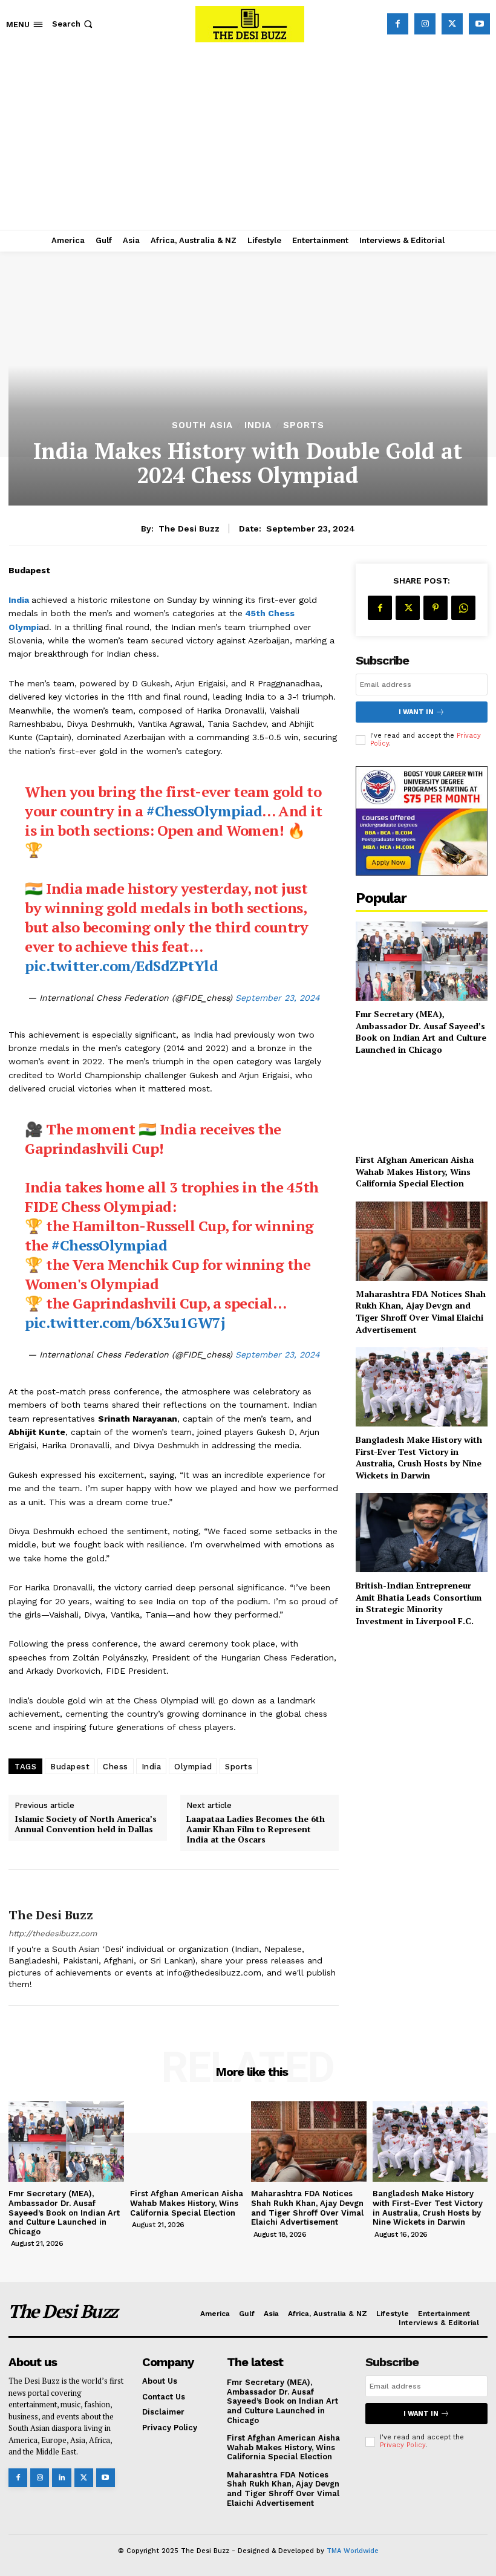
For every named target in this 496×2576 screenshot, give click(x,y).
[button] (73, 24)
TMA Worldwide (353, 2551)
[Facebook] (398, 24)
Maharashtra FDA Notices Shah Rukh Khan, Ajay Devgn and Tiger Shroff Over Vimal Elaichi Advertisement (421, 1312)
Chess (116, 1767)
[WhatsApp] (463, 608)
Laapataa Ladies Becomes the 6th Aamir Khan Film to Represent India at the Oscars (256, 1829)
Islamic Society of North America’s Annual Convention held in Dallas (86, 1824)
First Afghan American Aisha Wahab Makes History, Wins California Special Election (415, 1171)
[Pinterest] (436, 608)
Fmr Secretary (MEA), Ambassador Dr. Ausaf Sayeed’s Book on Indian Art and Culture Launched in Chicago (421, 1032)
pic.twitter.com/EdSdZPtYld (121, 966)
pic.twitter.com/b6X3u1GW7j (125, 1322)
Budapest (70, 1767)
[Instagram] (425, 24)
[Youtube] (479, 24)
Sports (304, 425)
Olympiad (193, 1767)
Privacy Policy (403, 2445)
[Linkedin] (61, 2478)
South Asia (202, 425)
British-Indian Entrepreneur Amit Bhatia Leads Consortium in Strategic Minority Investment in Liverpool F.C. (419, 1603)
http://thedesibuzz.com (53, 1934)
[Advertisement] (248, 139)
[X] (452, 24)
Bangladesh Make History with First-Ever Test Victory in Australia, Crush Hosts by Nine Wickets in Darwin (419, 1457)
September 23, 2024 (278, 998)
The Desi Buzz (189, 529)
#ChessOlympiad (204, 811)
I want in (416, 712)
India (258, 425)
